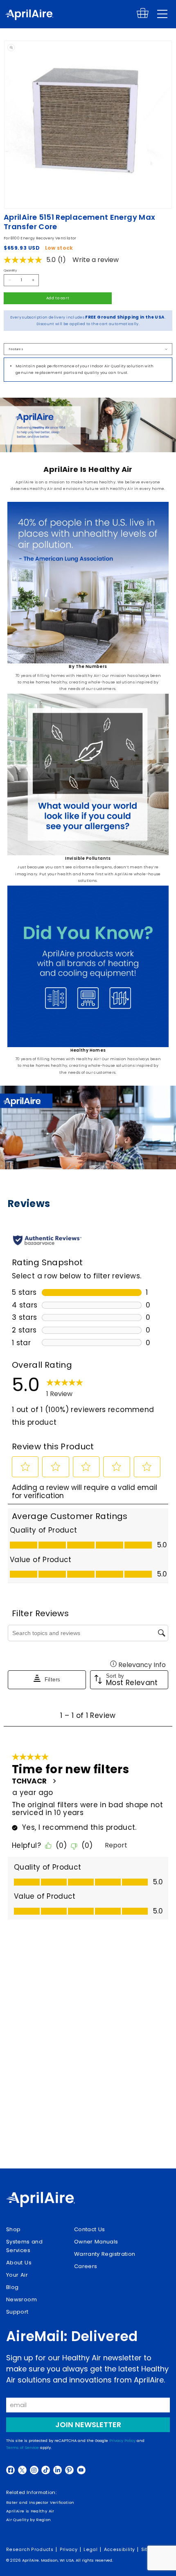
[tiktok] (46, 2470)
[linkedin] (58, 2470)
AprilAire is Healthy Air (30, 2511)
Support (17, 2312)
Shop (13, 2229)
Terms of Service (23, 2447)
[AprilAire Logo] (29, 16)
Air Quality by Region (29, 2520)
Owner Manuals (96, 2242)
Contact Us (90, 2229)
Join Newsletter (88, 2425)
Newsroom (21, 2299)
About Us (19, 2263)
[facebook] (10, 2470)
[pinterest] (69, 2470)
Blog (12, 2287)
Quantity (10, 270)
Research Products (30, 2550)
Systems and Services (24, 2246)
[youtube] (81, 2470)
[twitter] (22, 2470)
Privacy (69, 2550)
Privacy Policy (122, 2440)
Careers (86, 2266)
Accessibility (120, 2550)
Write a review (96, 260)
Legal (90, 2550)
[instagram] (34, 2470)
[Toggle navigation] (162, 14)
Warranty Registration (105, 2254)
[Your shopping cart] (143, 17)
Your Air (17, 2275)
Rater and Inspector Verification (40, 2502)
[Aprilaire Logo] (41, 2200)
